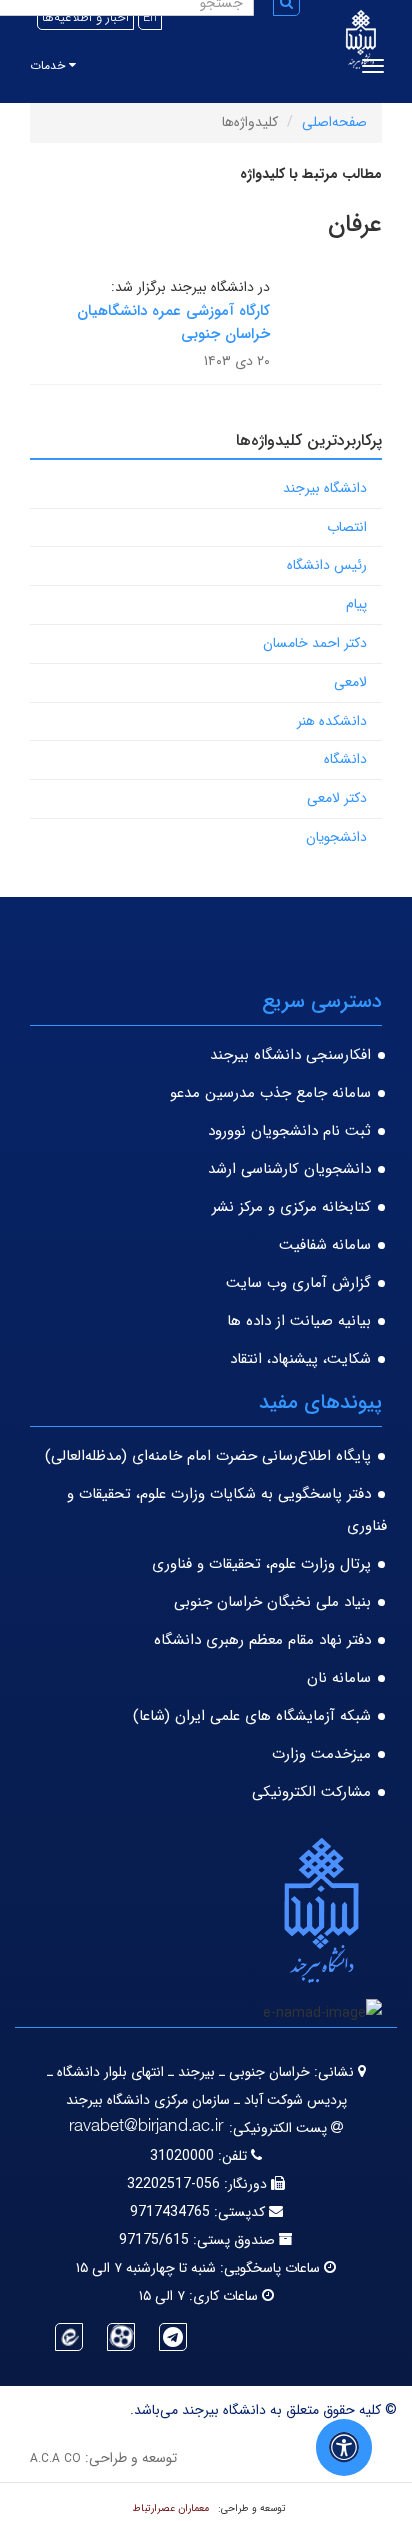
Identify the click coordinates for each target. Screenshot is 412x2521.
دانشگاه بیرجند (325, 488)
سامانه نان (339, 1678)
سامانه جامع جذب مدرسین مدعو (270, 1093)
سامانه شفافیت (325, 1245)
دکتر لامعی (337, 798)
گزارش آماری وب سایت (298, 1283)
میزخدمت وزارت (321, 1754)
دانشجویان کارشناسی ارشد (289, 1169)
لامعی (350, 682)
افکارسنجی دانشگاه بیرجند (290, 1055)
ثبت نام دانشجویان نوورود (289, 1131)
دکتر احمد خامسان (315, 643)
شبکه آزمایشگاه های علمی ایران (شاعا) (252, 1716)
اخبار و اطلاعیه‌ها (85, 17)
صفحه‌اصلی (334, 122)
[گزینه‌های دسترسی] (344, 2447)
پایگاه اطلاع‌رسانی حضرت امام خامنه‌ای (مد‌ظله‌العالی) (208, 1456)
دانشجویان (336, 837)
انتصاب (347, 527)
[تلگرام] (173, 2337)
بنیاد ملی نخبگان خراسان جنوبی (272, 1602)
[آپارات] (121, 2337)
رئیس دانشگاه (327, 565)
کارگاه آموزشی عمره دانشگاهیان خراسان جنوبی (173, 322)
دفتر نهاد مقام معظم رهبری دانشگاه (262, 1640)
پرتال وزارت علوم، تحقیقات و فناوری (261, 1564)
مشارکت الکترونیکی (311, 1792)
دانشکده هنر (332, 721)
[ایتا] (69, 2337)
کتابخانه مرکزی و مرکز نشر (291, 1207)
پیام (356, 604)
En (150, 17)
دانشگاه (345, 759)
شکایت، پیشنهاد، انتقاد (300, 1359)
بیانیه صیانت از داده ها (299, 1321)
